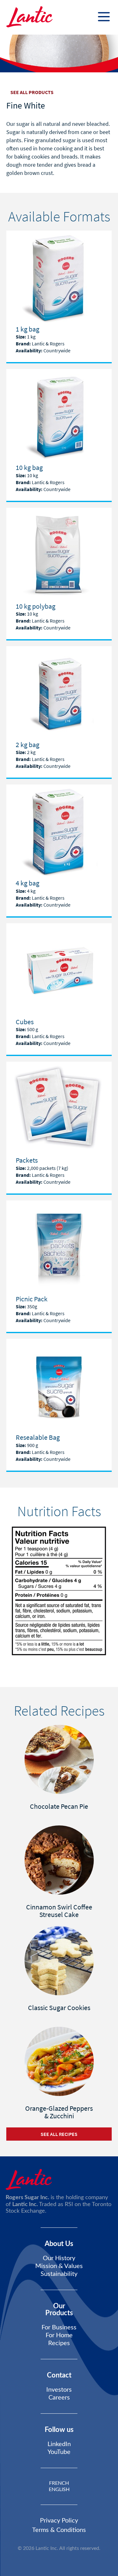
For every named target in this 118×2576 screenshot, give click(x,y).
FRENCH (59, 2483)
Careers (59, 2398)
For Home (59, 2335)
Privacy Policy (59, 2521)
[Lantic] (29, 17)
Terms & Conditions (59, 2530)
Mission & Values (59, 2266)
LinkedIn (59, 2444)
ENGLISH (59, 2489)
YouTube (59, 2452)
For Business (59, 2327)
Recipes (59, 2343)
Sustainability (59, 2274)
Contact (59, 2375)
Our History (59, 2258)
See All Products (32, 92)
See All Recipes (59, 2134)
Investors (59, 2390)
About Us (59, 2244)
